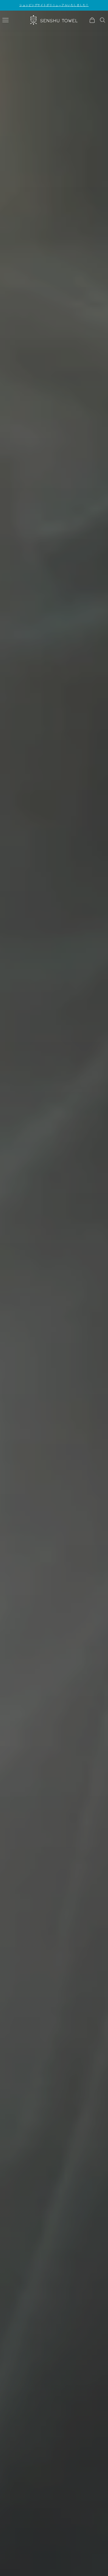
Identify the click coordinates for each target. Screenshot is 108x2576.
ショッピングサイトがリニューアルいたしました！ (54, 5)
